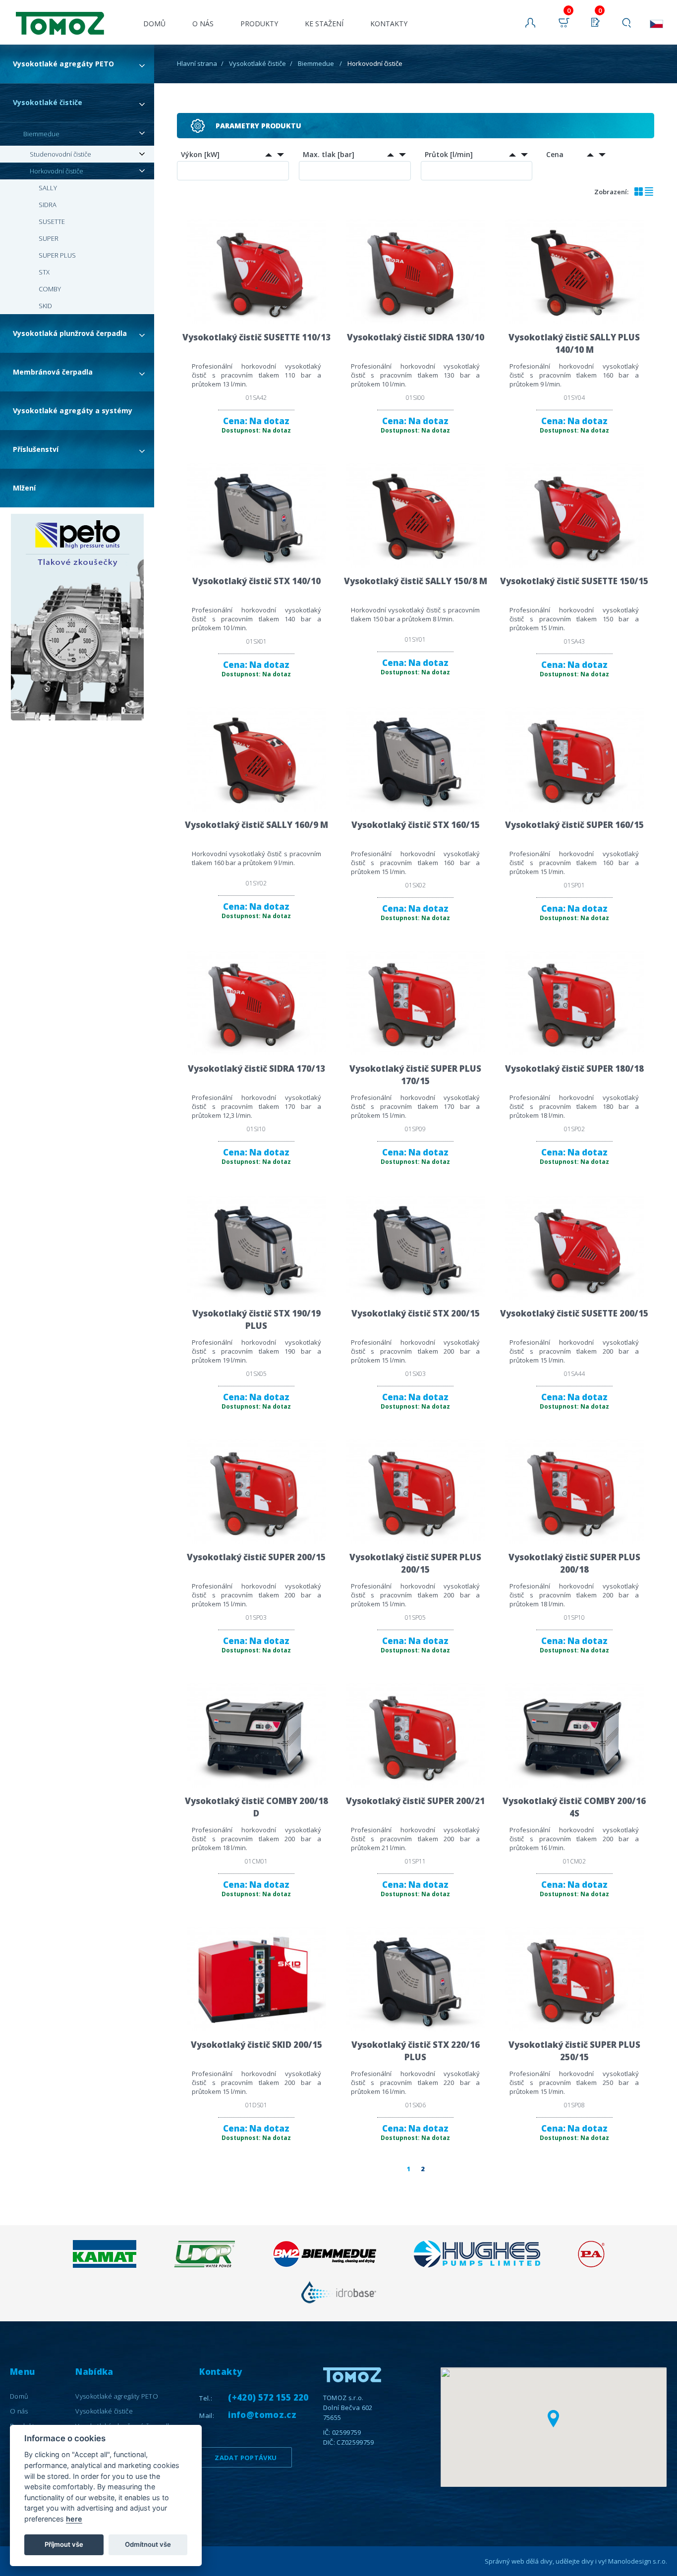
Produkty (259, 24)
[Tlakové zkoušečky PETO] (77, 618)
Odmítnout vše (148, 2544)
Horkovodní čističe (56, 171)
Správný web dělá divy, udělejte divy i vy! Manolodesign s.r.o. (576, 2561)
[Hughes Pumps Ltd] (477, 2265)
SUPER (49, 238)
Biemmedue (41, 134)
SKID (45, 306)
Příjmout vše (64, 2544)
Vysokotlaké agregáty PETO (63, 64)
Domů (154, 24)
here (74, 2519)
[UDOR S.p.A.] (204, 2265)
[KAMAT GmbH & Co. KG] (105, 2265)
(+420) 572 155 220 (268, 2397)
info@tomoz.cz (262, 2415)
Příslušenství (36, 449)
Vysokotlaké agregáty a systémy (73, 411)
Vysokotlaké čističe (48, 102)
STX (44, 272)
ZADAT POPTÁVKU (246, 2458)
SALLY (48, 188)
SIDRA (48, 205)
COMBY (50, 289)
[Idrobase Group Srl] (338, 2303)
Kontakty (389, 24)
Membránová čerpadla (53, 372)
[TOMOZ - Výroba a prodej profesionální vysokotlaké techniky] (57, 17)
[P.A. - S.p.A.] (591, 2265)
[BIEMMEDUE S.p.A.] (324, 2265)
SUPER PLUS (57, 255)
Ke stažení (324, 24)
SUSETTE (52, 221)
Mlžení (24, 488)
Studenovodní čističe (60, 154)
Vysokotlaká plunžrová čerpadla (70, 333)
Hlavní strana (197, 63)
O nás (203, 24)
